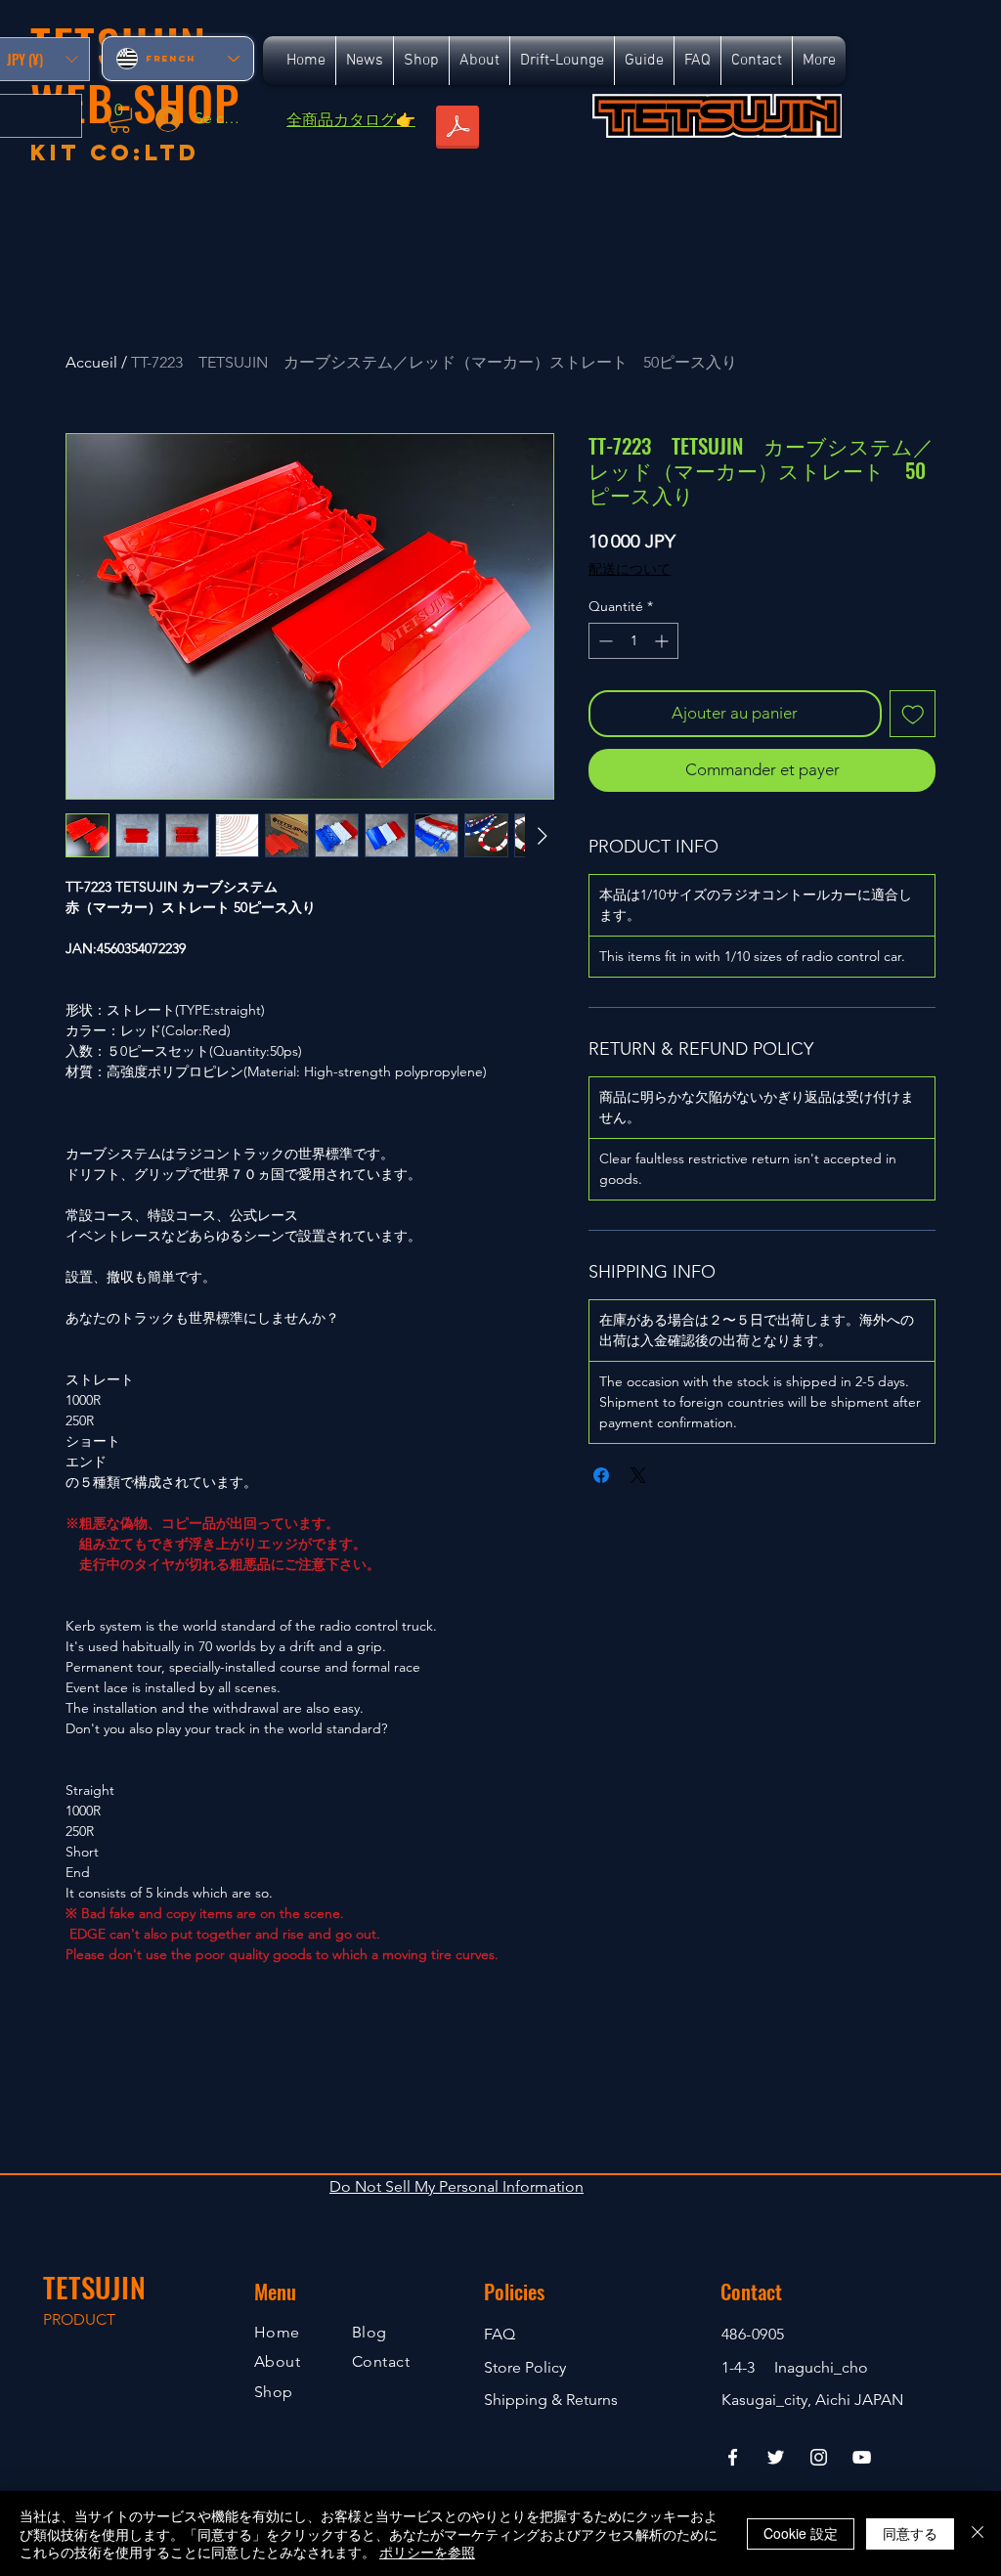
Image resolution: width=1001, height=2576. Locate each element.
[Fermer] (978, 2533)
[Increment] (663, 641)
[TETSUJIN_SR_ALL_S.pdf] (457, 129)
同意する (910, 2533)
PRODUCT (79, 2319)
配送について (630, 569)
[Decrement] (604, 641)
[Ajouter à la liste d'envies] (913, 714)
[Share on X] (638, 1475)
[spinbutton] (633, 641)
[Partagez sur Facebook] (601, 1475)
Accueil (91, 362)
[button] (120, 118)
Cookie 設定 (801, 2533)
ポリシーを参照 (427, 2552)
